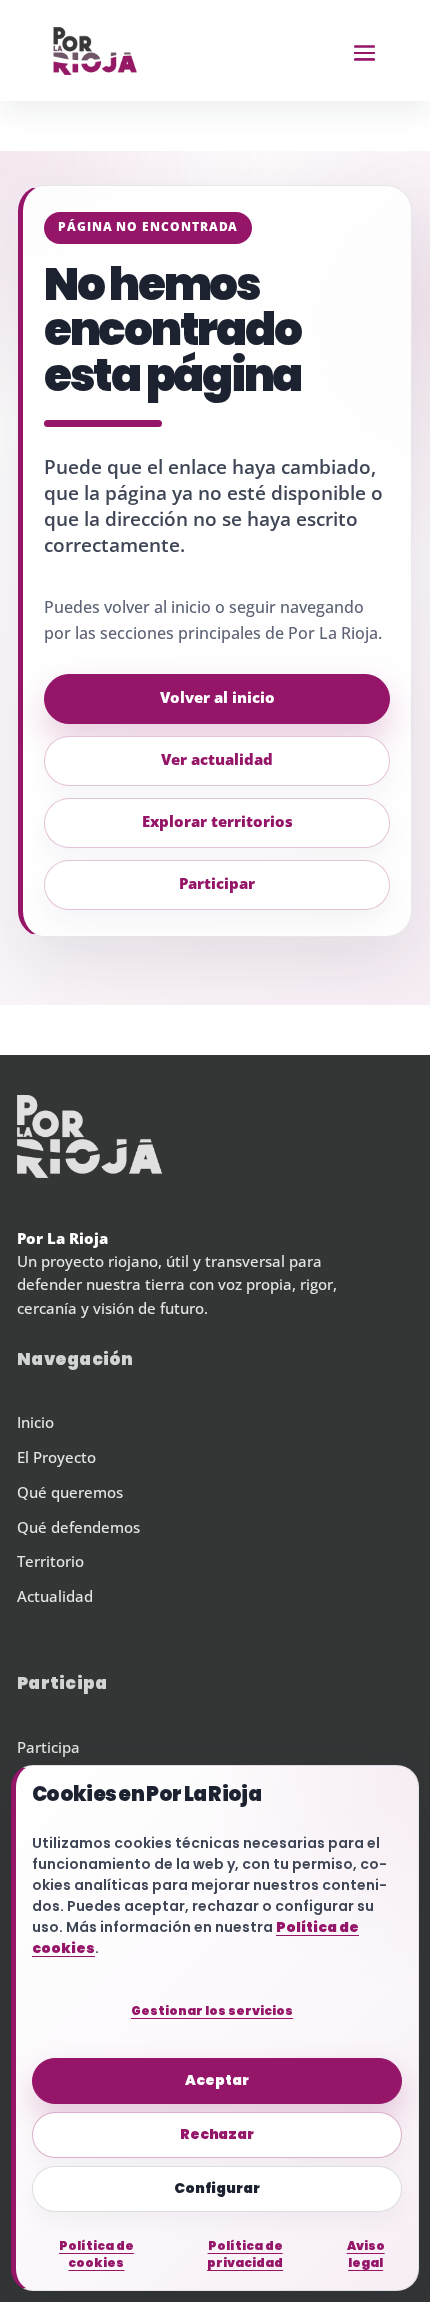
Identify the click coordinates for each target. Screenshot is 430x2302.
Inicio (35, 1423)
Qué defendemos (78, 1528)
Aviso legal (366, 2254)
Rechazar (217, 2134)
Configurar (216, 2188)
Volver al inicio (217, 698)
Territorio (50, 1562)
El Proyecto (56, 1458)
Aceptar (217, 2080)
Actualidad (55, 1597)
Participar (217, 884)
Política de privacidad (245, 2254)
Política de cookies (96, 2254)
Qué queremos (70, 1493)
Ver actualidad (217, 760)
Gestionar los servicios (212, 2010)
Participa (48, 1748)
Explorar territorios (217, 822)
